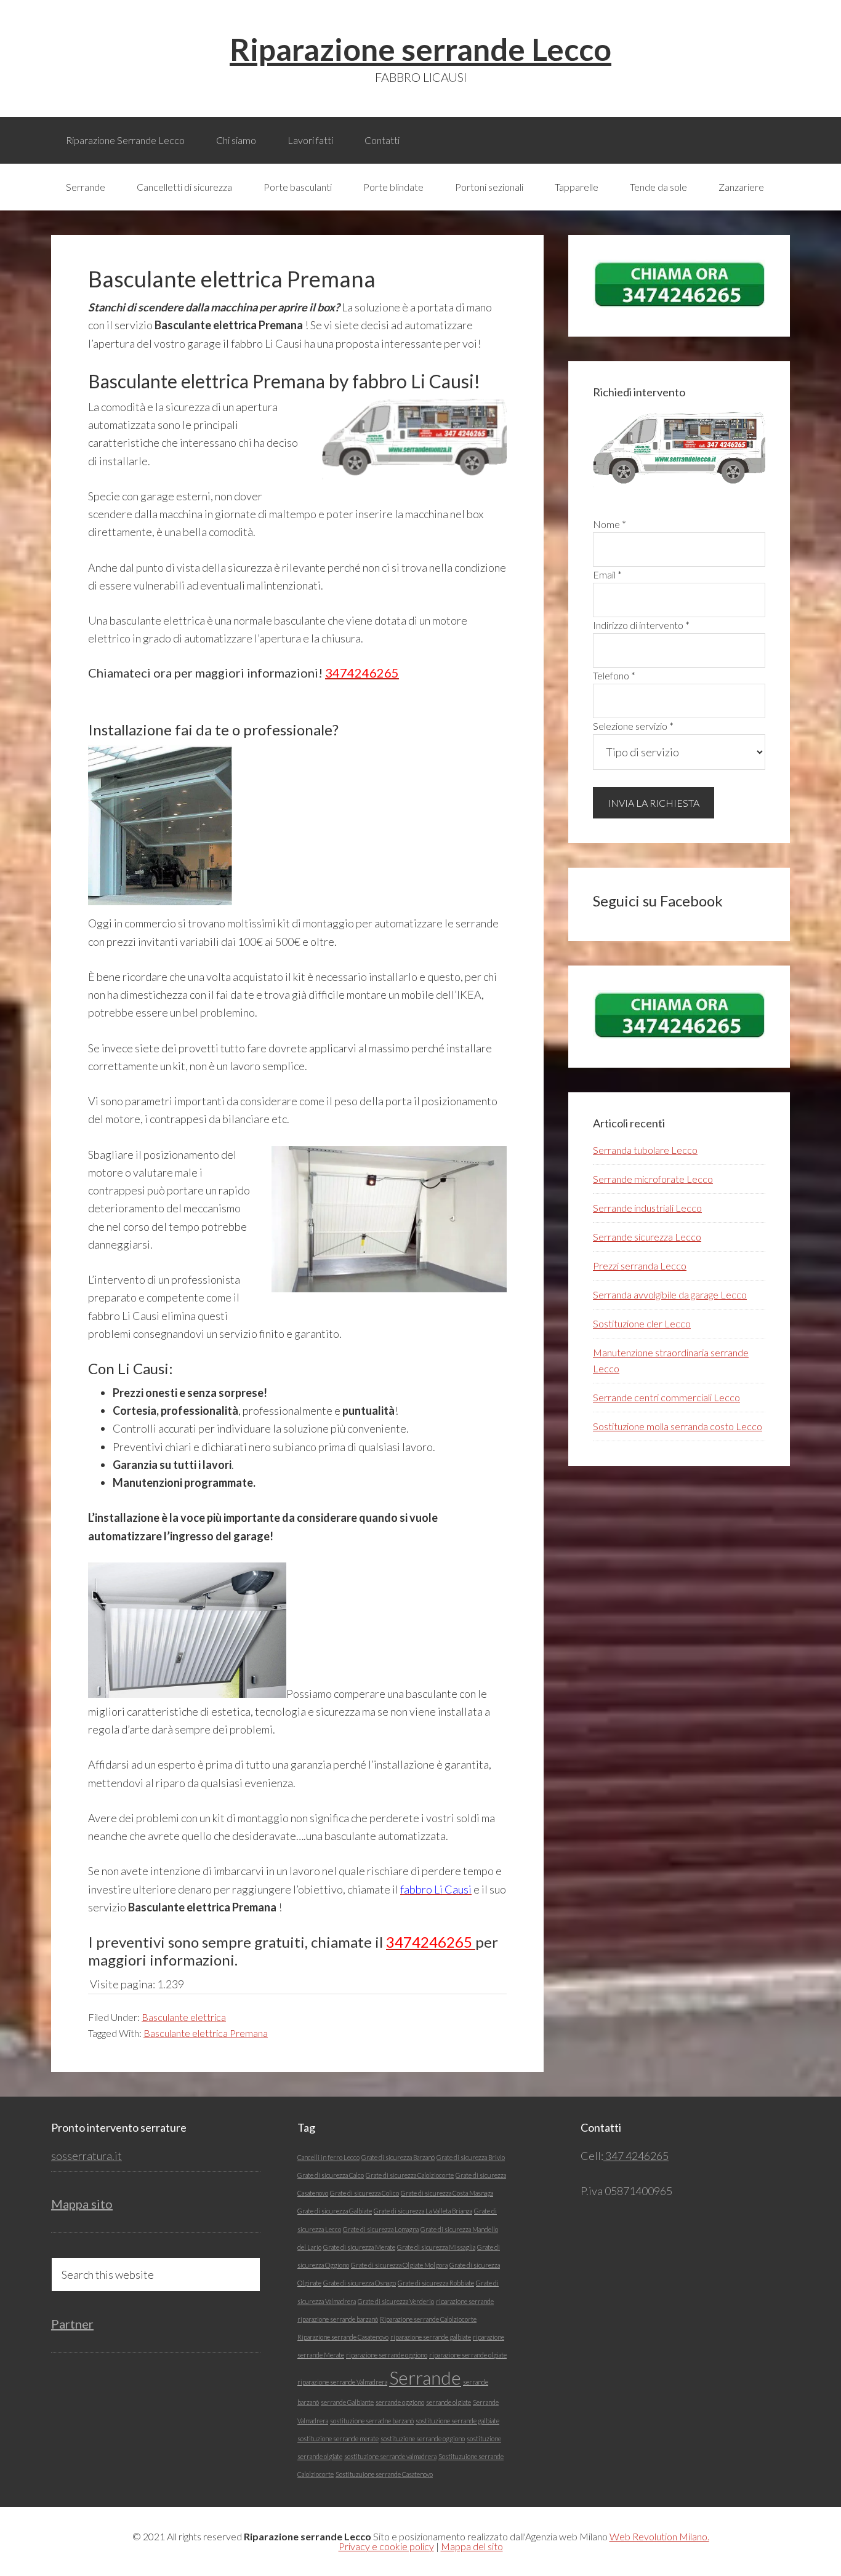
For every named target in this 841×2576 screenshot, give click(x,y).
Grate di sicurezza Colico (364, 2193)
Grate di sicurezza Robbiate (436, 2283)
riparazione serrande (465, 2301)
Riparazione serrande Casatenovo (343, 2337)
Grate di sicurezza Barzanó (398, 2157)
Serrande (425, 2378)
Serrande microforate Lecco (653, 1179)
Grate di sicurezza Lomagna (381, 2229)
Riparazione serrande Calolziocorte (428, 2319)
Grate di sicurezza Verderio (396, 2301)
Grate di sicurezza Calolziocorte (410, 2175)
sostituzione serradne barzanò (372, 2421)
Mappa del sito (472, 2546)
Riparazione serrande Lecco (420, 49)
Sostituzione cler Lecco (642, 1323)
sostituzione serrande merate (338, 2438)
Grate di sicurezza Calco (331, 2175)
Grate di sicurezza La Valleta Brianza (423, 2211)
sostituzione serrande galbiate (457, 2421)
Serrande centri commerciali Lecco (666, 1397)
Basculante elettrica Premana (206, 2033)
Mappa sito (82, 2204)
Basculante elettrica (184, 2017)
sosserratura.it (87, 2156)
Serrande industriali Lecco (647, 1208)
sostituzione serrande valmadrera (390, 2456)
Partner (72, 2324)
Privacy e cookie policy (386, 2546)
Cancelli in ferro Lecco (328, 2157)
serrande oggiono (400, 2402)
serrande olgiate (449, 2402)
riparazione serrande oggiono (387, 2355)
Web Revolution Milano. (659, 2536)
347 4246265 (636, 2156)
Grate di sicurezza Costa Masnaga (447, 2193)
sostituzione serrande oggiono (423, 2438)
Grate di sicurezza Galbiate (335, 2211)
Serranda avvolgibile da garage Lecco (670, 1294)
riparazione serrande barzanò (338, 2319)
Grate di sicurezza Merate (359, 2247)
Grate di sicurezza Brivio (471, 2157)
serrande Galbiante (347, 2402)
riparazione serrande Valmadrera (342, 2382)
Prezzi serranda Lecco (640, 1266)
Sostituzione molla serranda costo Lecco (678, 1426)
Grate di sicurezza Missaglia (436, 2247)
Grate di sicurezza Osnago (360, 2283)
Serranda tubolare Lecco (645, 1150)
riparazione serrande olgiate (468, 2355)
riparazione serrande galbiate (431, 2337)
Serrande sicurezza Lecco (647, 1237)
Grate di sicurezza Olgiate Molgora (399, 2265)
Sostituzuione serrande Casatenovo (384, 2474)
